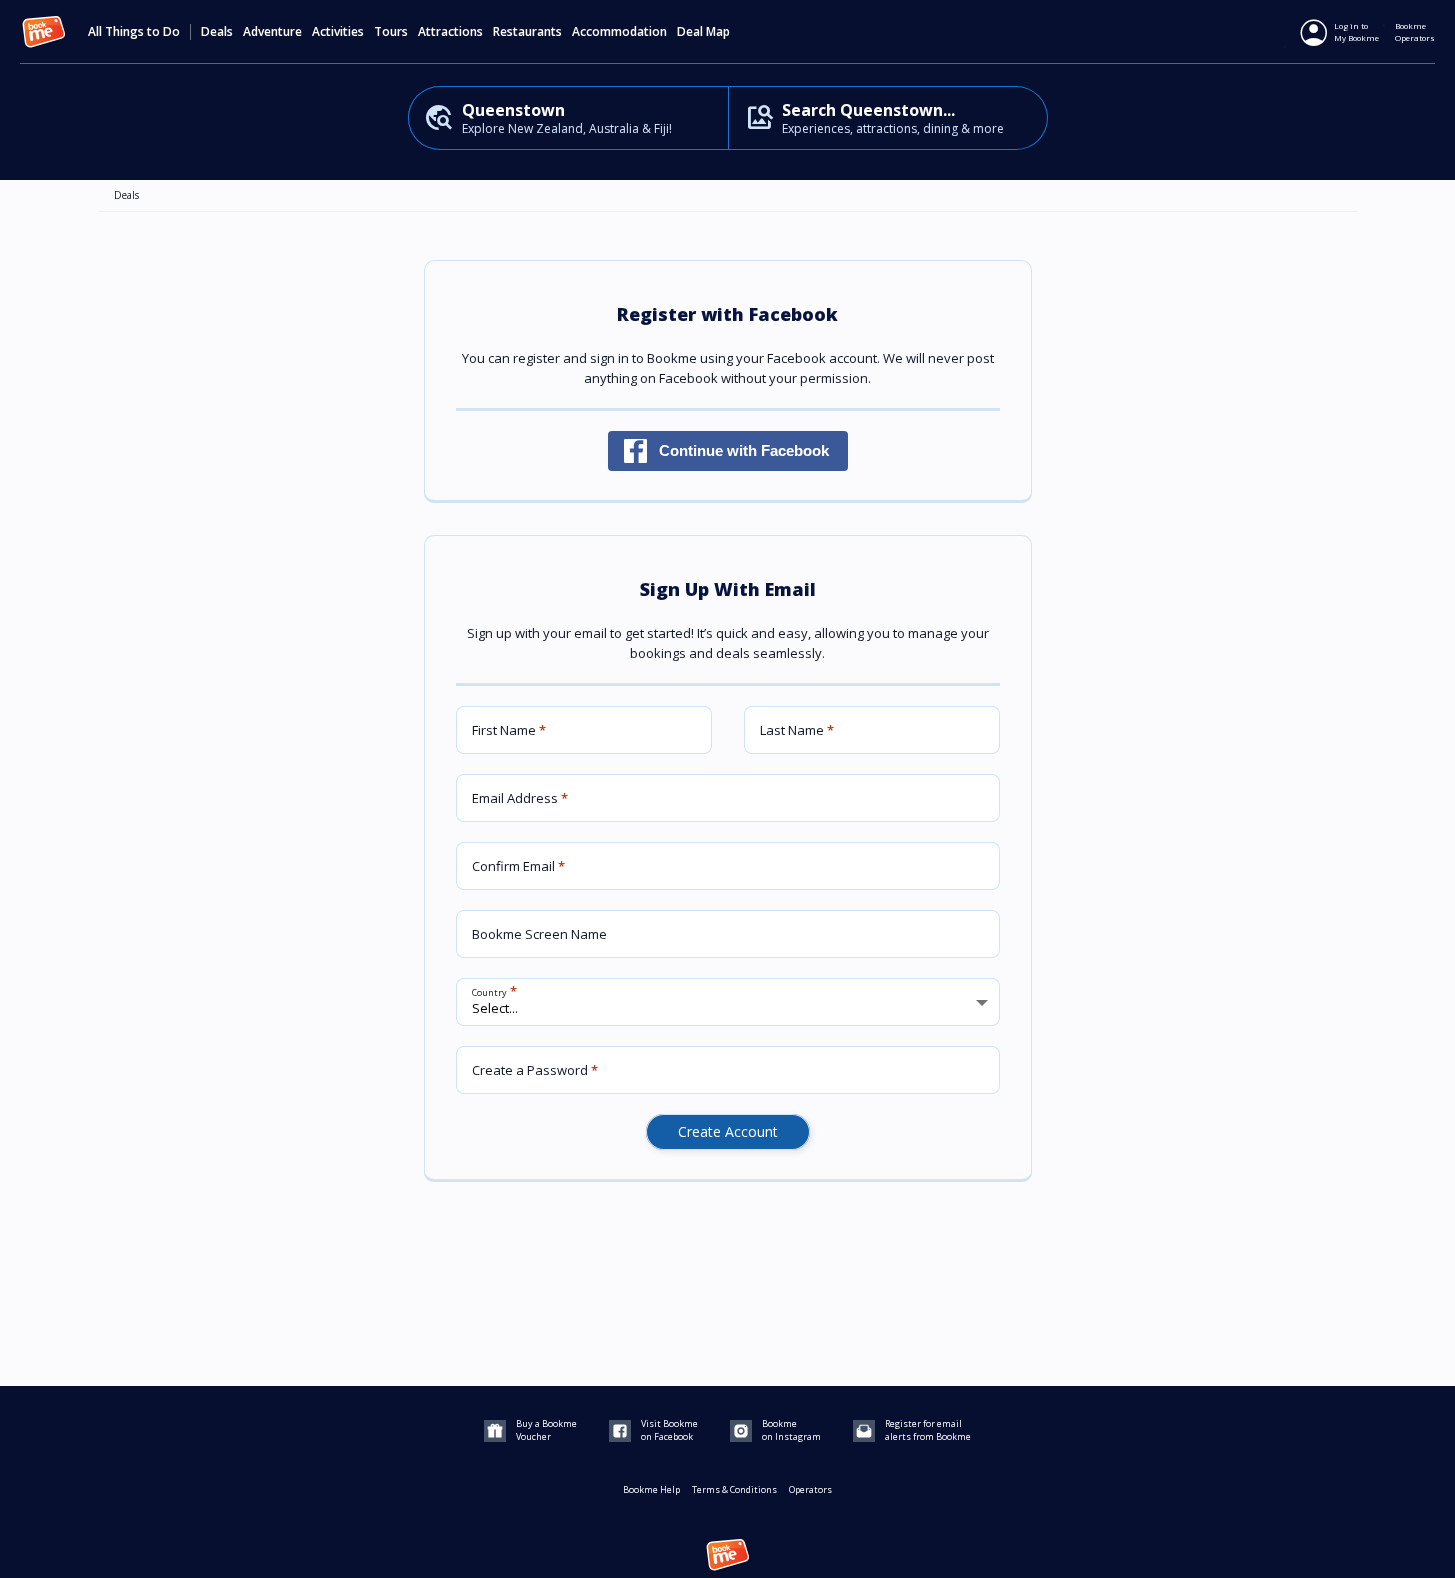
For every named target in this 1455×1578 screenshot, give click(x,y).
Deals (217, 32)
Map (718, 32)
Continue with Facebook (744, 450)
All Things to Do (134, 32)
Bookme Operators (1415, 31)
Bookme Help (651, 1489)
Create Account (728, 1131)
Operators (810, 1489)
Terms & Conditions (734, 1489)
